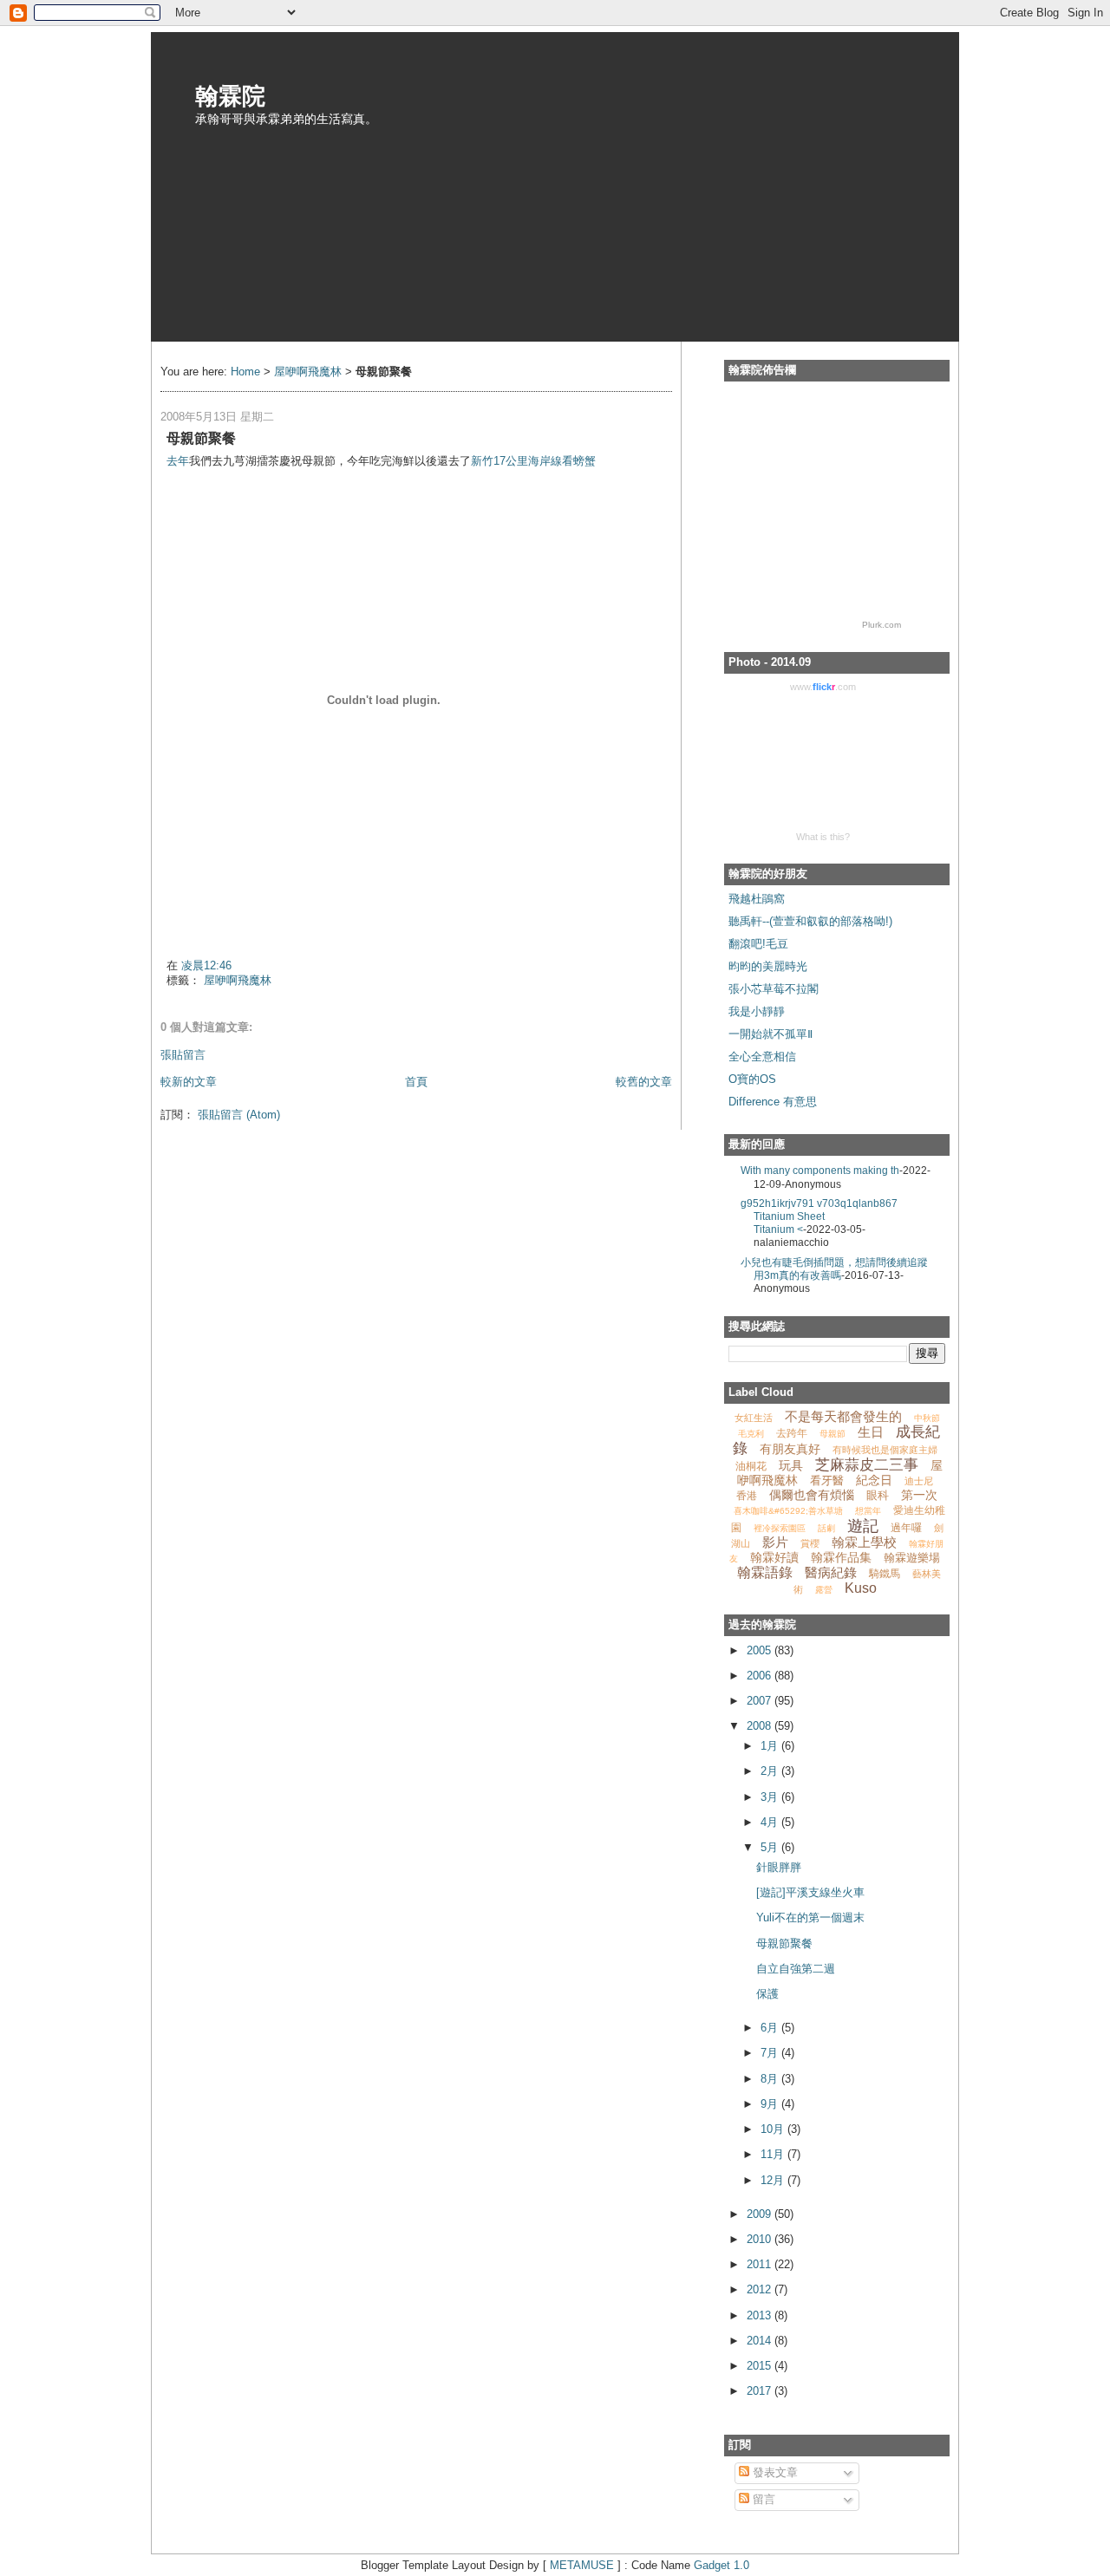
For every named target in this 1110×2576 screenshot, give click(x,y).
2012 (761, 2289)
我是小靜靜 (757, 1011)
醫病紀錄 (831, 1572)
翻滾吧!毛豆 (758, 944)
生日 (871, 1432)
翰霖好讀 (774, 1557)
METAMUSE (582, 2565)
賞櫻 (810, 1543)
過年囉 (906, 1528)
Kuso (861, 1588)
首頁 (416, 1082)
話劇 (826, 1528)
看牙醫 (827, 1480)
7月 (771, 2053)
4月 (771, 1822)
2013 (761, 2315)
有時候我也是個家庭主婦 (885, 1450)
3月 (771, 1797)
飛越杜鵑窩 (757, 899)
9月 (771, 2104)
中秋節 (927, 1418)
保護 (767, 1994)
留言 (762, 2499)
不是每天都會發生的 (843, 1416)
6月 (771, 2028)
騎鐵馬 (885, 1574)
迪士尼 (919, 1481)
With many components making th (820, 1170)
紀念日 (874, 1480)
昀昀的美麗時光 (768, 966)
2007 (761, 1701)
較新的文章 (189, 1082)
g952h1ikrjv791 (779, 1203)
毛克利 (751, 1434)
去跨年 (792, 1433)
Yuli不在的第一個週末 (810, 1917)
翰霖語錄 (765, 1572)
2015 (761, 2366)
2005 (761, 1650)
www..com (823, 687)
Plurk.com (881, 625)
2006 (761, 1676)
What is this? (823, 837)
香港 (747, 1496)
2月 (771, 1771)
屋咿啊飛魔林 (308, 372)
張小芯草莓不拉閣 (774, 989)
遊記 (863, 1526)
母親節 (832, 1434)
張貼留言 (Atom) (239, 1115)
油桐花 (751, 1466)
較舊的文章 (644, 1082)
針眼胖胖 (779, 1867)
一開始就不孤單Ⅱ (770, 1034)
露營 (824, 1590)
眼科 (878, 1495)
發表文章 (774, 2472)
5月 (771, 1847)
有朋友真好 (790, 1449)
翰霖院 (230, 95)
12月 (774, 2180)
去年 (178, 461)
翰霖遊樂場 (912, 1558)
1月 (771, 1746)
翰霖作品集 (841, 1557)
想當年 (868, 1511)
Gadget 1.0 (721, 2565)
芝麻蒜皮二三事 (867, 1465)
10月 (774, 2129)
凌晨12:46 (206, 965)
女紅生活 (754, 1418)
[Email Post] (168, 939)
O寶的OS (752, 1079)
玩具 (791, 1465)
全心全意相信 (762, 1056)
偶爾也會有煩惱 (812, 1495)
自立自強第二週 (796, 1969)
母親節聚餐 (784, 1943)
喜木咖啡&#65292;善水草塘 (788, 1511)
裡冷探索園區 (780, 1528)
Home (245, 372)
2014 (761, 2341)
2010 (761, 2239)
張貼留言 (183, 1055)
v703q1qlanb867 (857, 1203)
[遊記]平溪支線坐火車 (810, 1892)
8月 (771, 2079)
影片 (775, 1542)
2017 (761, 2391)
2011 (761, 2264)
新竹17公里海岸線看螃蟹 (533, 461)
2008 (761, 1726)
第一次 (919, 1495)
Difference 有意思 (773, 1102)
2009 (761, 2214)
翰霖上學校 (864, 1542)
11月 (774, 2154)
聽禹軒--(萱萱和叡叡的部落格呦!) (810, 921)
